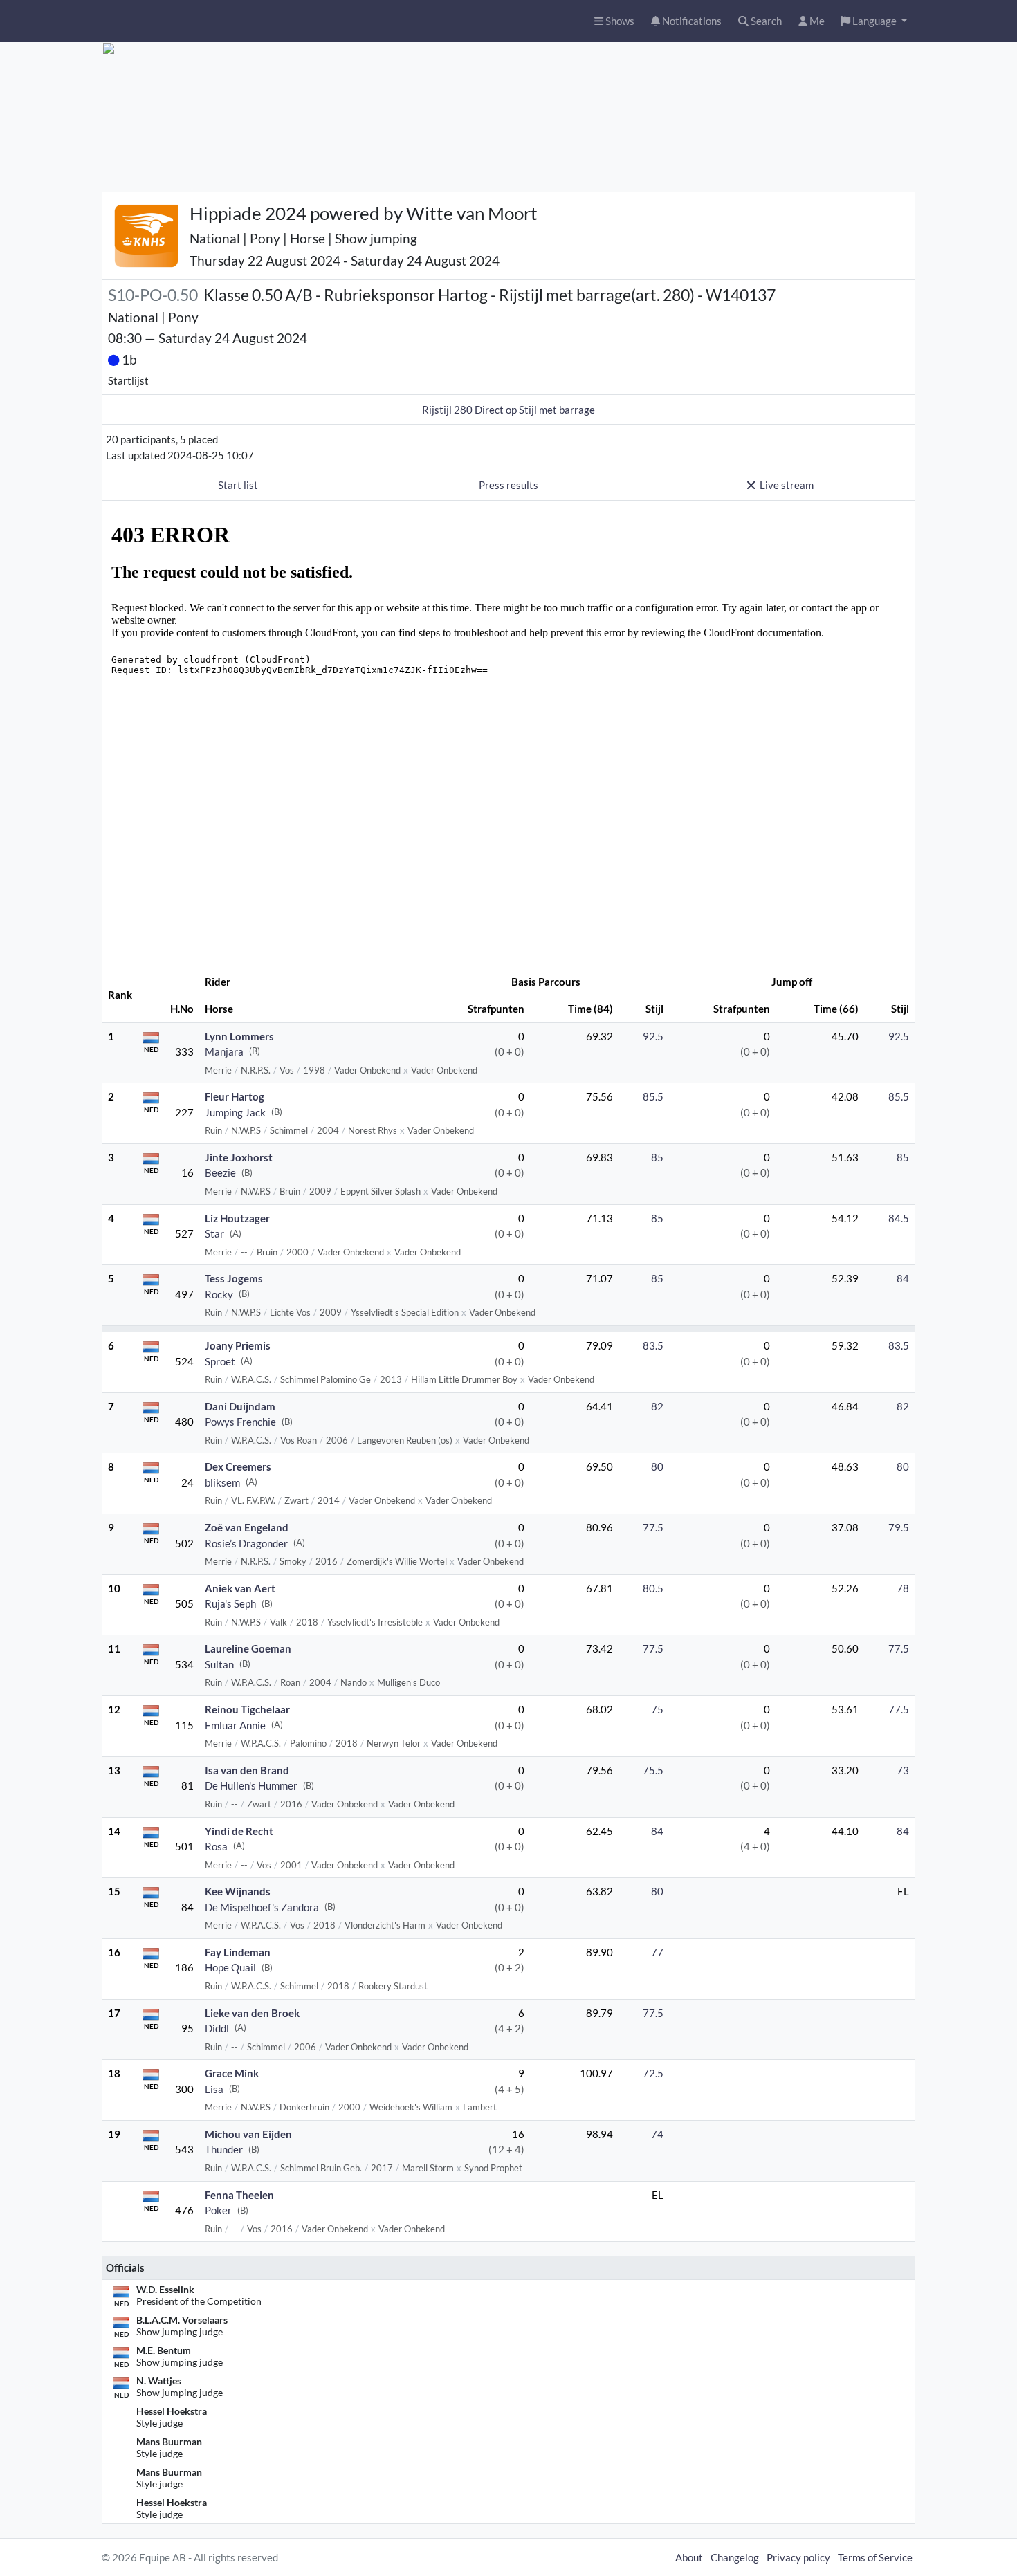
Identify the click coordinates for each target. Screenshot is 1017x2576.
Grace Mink (232, 2073)
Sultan (219, 1664)
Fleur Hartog (235, 1096)
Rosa (216, 1846)
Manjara (224, 1051)
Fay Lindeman (238, 1952)
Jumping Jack (235, 1112)
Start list (238, 485)
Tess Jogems (234, 1278)
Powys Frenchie (240, 1422)
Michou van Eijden (248, 2134)
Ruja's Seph (230, 1603)
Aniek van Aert (240, 1588)
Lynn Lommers (239, 1036)
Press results (508, 485)
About (689, 2557)
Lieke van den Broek (252, 2013)
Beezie (220, 1172)
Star (214, 1233)
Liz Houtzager (237, 1218)
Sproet (220, 1361)
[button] (874, 21)
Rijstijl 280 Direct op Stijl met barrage (508, 410)
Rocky (219, 1294)
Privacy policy (798, 2557)
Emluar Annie (235, 1725)
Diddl (217, 2028)
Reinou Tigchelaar (247, 1709)
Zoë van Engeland (247, 1527)
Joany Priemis (238, 1345)
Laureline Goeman (248, 1648)
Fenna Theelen (239, 2195)
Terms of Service (875, 2557)
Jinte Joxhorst (239, 1157)
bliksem (222, 1482)
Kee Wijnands (238, 1891)
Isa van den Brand (247, 1770)
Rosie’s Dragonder (246, 1543)
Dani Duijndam (240, 1406)
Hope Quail (230, 1967)
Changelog (735, 2557)
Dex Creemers (238, 1466)
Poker (218, 2210)
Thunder (224, 2149)
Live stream (787, 485)
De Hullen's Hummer (251, 1785)
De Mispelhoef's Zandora (262, 1907)
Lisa (214, 2089)
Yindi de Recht (239, 1831)
